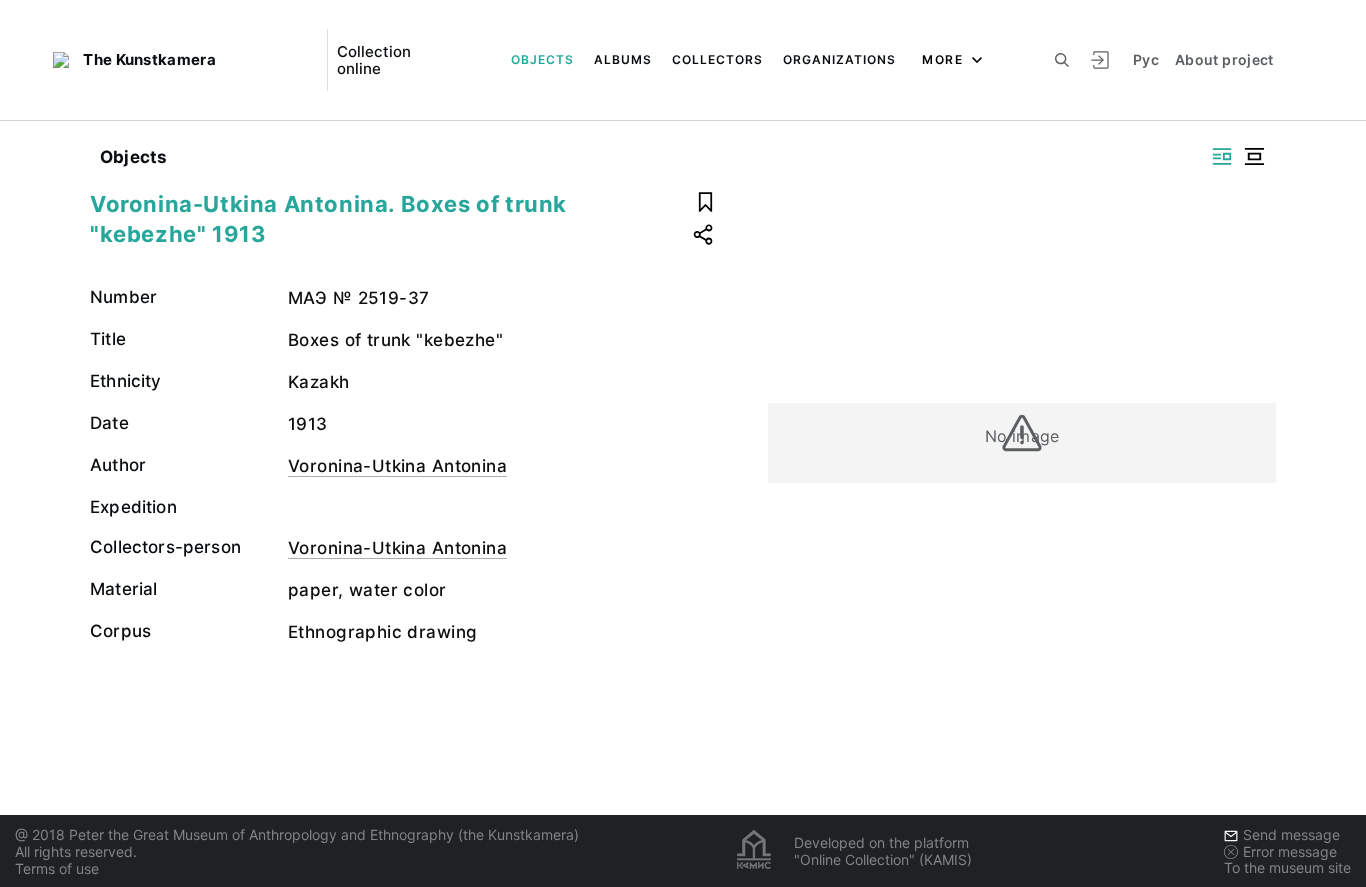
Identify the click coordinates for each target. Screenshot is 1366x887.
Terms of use (57, 868)
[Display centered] (1254, 156)
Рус (1146, 59)
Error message (1290, 851)
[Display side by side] (1222, 156)
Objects (542, 59)
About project (1224, 59)
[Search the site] (1062, 60)
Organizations (839, 59)
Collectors (717, 59)
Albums (623, 59)
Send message (1291, 834)
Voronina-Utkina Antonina (397, 466)
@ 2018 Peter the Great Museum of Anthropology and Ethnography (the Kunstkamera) (297, 834)
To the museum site (1287, 867)
